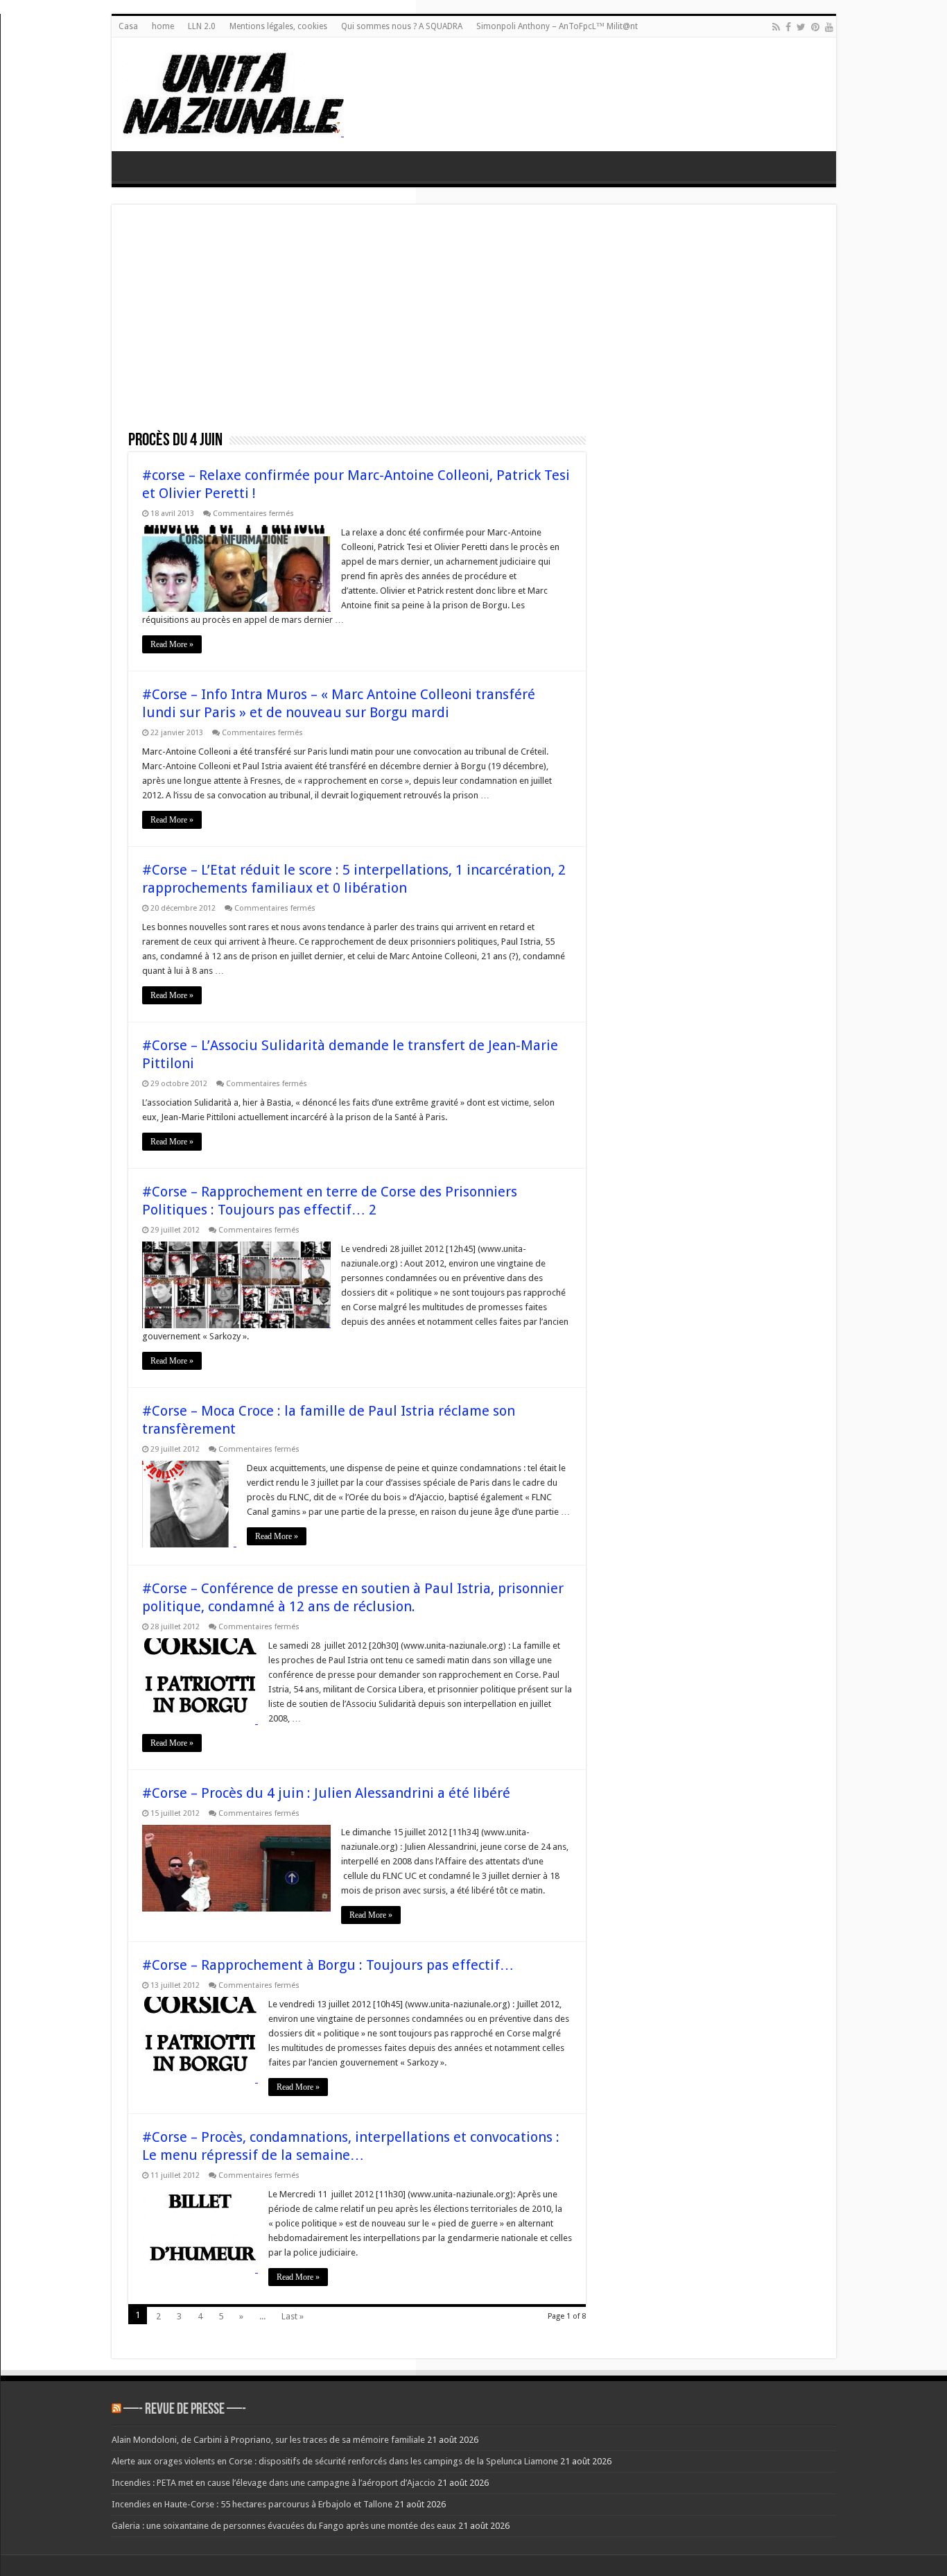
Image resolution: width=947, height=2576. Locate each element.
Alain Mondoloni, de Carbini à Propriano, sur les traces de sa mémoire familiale (268, 2440)
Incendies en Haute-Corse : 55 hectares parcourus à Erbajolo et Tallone (252, 2504)
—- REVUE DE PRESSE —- (185, 2410)
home (163, 26)
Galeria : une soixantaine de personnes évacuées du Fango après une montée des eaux (284, 2526)
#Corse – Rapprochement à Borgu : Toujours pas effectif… (328, 1965)
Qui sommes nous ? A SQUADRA (402, 26)
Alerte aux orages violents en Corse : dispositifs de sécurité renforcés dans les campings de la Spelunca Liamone (335, 2461)
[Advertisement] (474, 325)
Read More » (172, 644)
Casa (128, 26)
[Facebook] (788, 27)
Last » (293, 2316)
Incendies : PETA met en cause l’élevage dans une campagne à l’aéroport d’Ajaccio (273, 2483)
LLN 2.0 (202, 26)
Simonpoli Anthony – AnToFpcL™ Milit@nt (557, 26)
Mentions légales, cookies (278, 26)
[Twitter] (801, 27)
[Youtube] (829, 27)
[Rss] (776, 27)
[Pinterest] (815, 27)
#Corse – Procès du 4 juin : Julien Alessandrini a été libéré (326, 1793)
